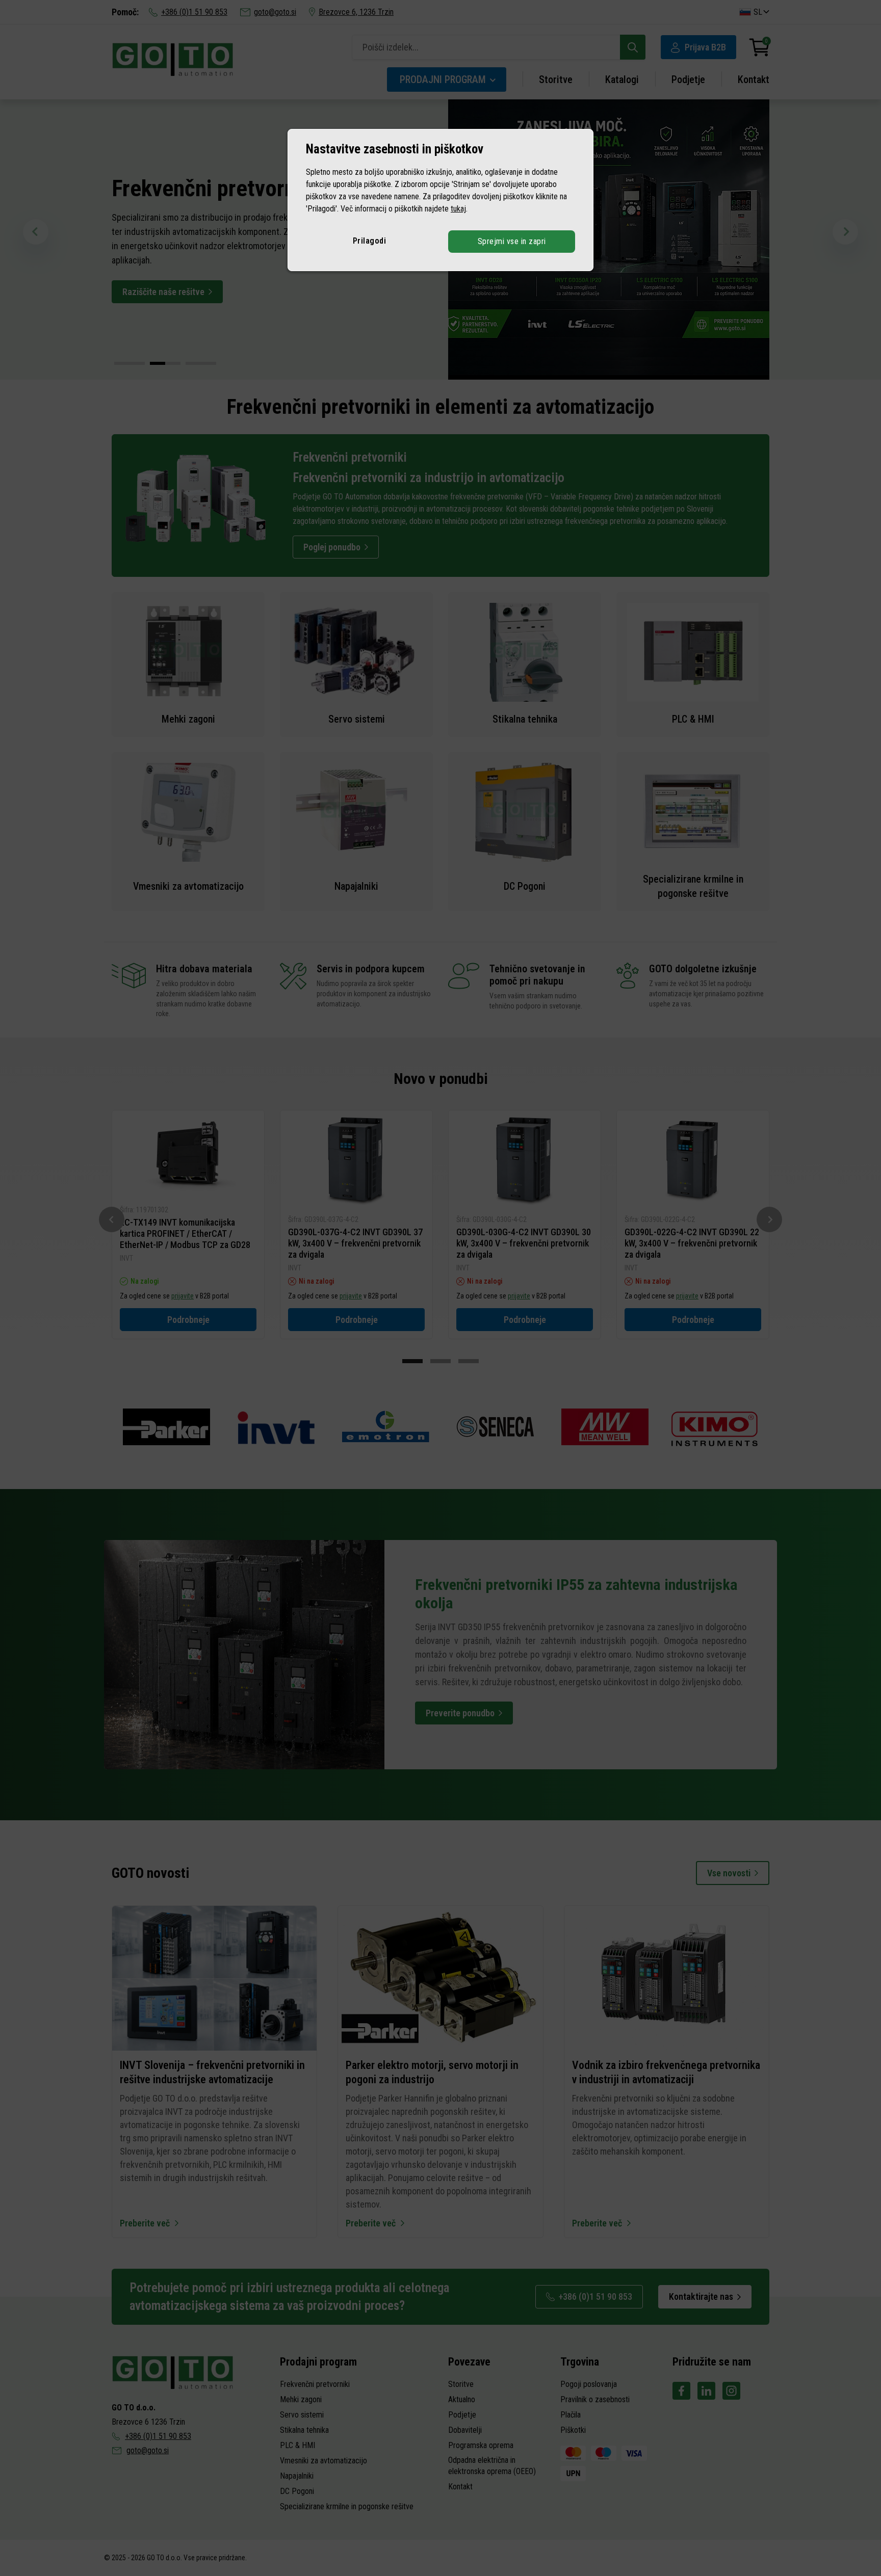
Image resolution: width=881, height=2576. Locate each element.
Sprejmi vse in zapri (512, 241)
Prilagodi (370, 241)
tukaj (458, 209)
